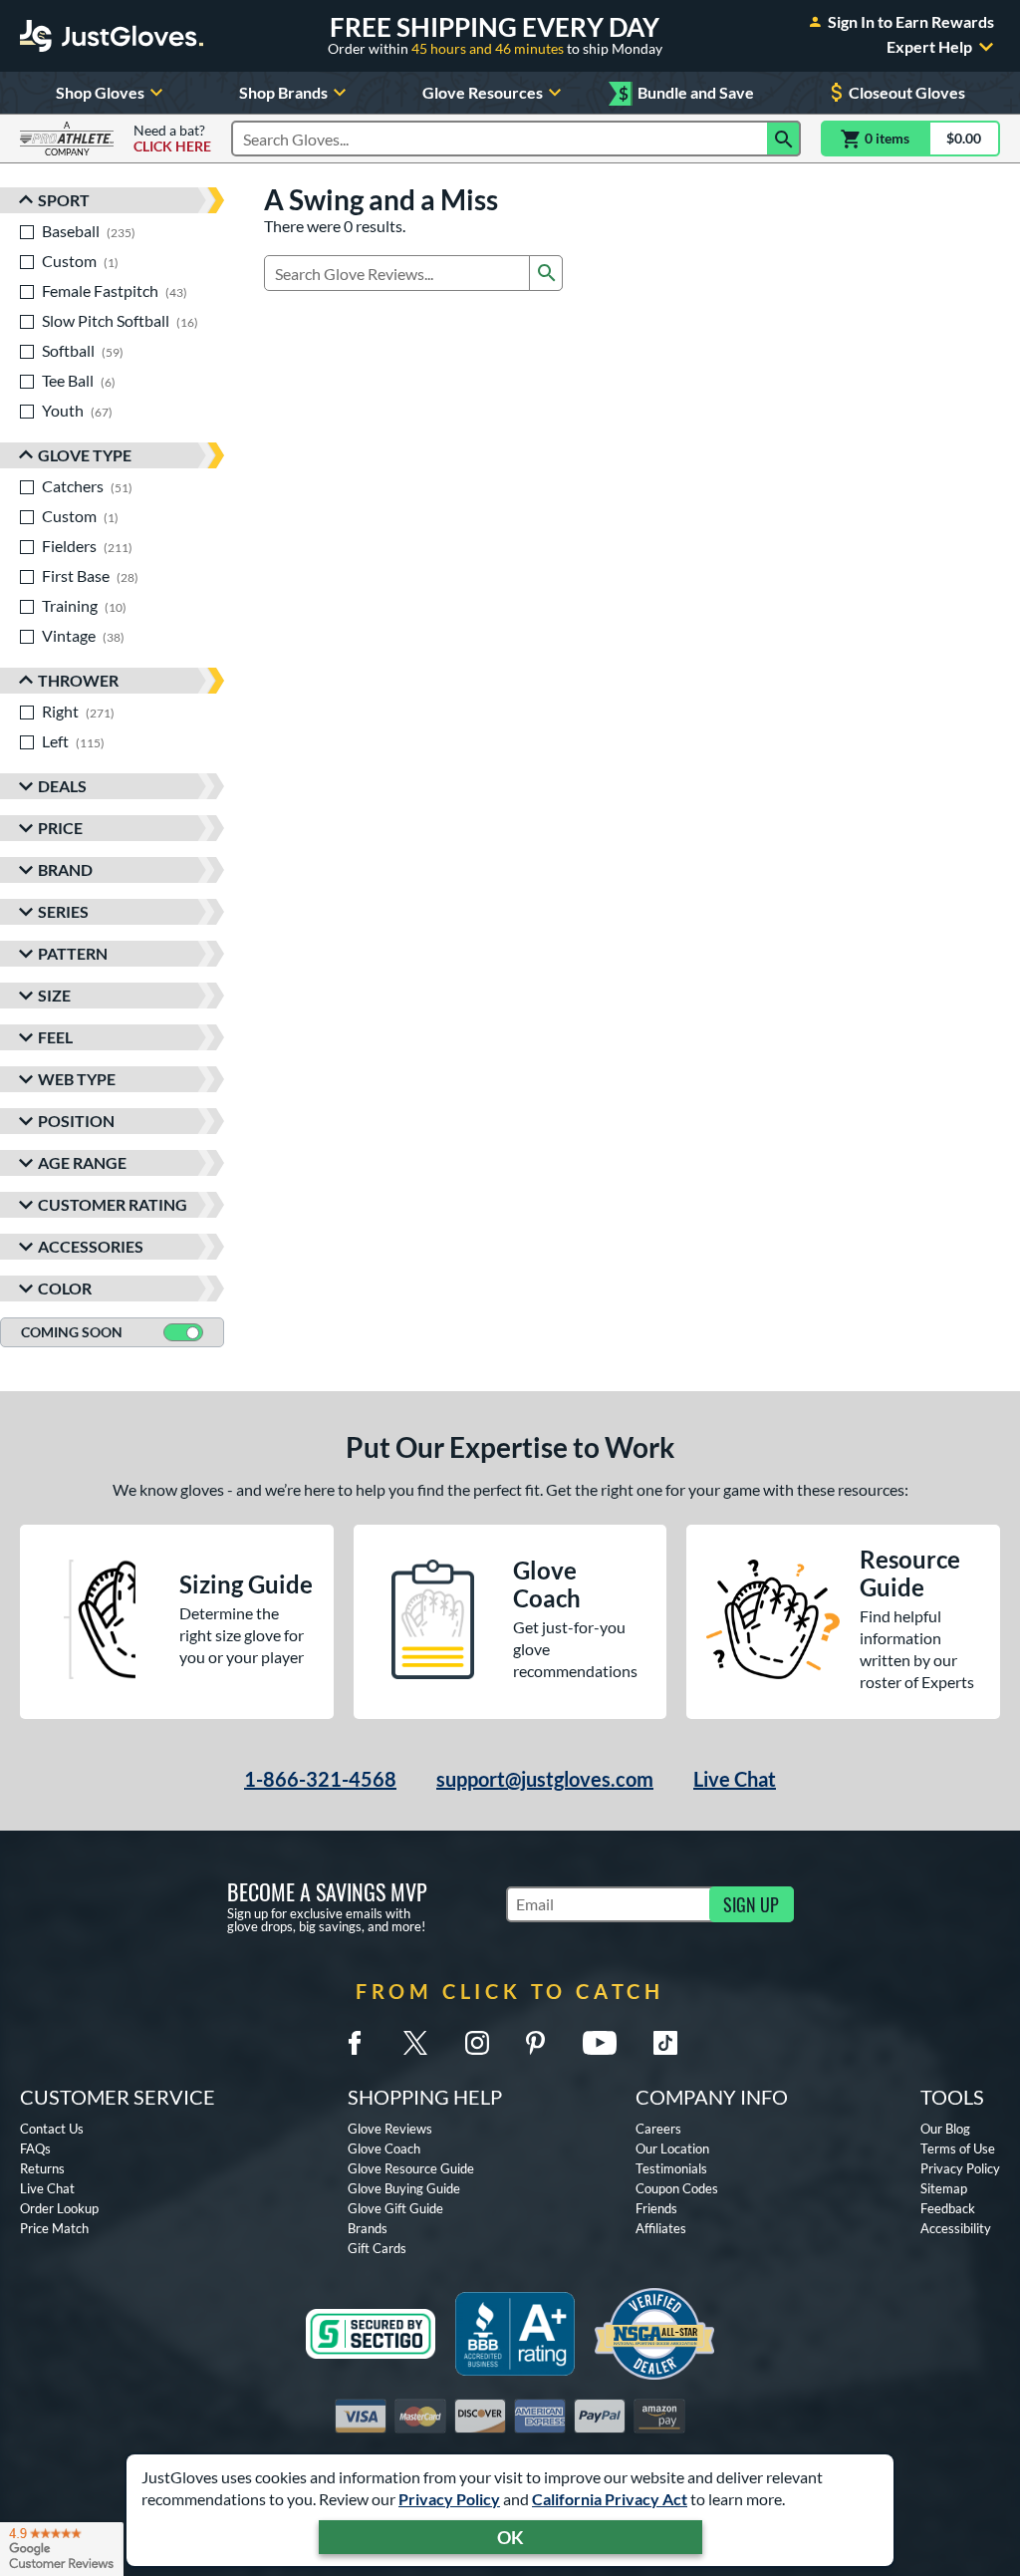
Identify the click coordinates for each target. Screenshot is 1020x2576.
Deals (62, 786)
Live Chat (735, 1779)
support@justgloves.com (545, 1779)
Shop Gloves (100, 92)
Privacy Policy (449, 2499)
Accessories (91, 1246)
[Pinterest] (535, 2043)
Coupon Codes (677, 2188)
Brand (65, 869)
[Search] (784, 139)
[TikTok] (665, 2043)
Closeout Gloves (907, 92)
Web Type (77, 1079)
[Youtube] (600, 2043)
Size (54, 995)
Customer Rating (113, 1204)
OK (510, 2537)
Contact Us (52, 2129)
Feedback (948, 2208)
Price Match (54, 2228)
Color (65, 1288)
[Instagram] (477, 2043)
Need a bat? (172, 139)
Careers (658, 2129)
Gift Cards (377, 2248)
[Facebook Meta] (355, 2043)
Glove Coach (384, 2148)
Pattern (73, 953)
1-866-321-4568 (320, 1779)
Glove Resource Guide (411, 2168)
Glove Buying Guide (404, 2188)
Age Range (82, 1162)
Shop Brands (283, 92)
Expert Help (929, 47)
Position (76, 1121)
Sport (64, 200)
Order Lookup (59, 2208)
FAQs (35, 2148)
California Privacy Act (610, 2499)
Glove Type (85, 455)
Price (60, 828)
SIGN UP (751, 1904)
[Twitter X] (415, 2043)
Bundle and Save (686, 93)
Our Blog (945, 2129)
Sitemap (944, 2188)
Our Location (672, 2148)
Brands (368, 2228)
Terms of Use (958, 2148)
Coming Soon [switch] (72, 1332)
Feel (55, 1037)
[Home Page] (112, 36)
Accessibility (956, 2228)
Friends (656, 2208)
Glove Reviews (390, 2129)
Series (63, 911)
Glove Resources (483, 92)
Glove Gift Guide (395, 2208)
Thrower (78, 680)
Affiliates (661, 2228)
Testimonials (671, 2168)
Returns (42, 2168)
